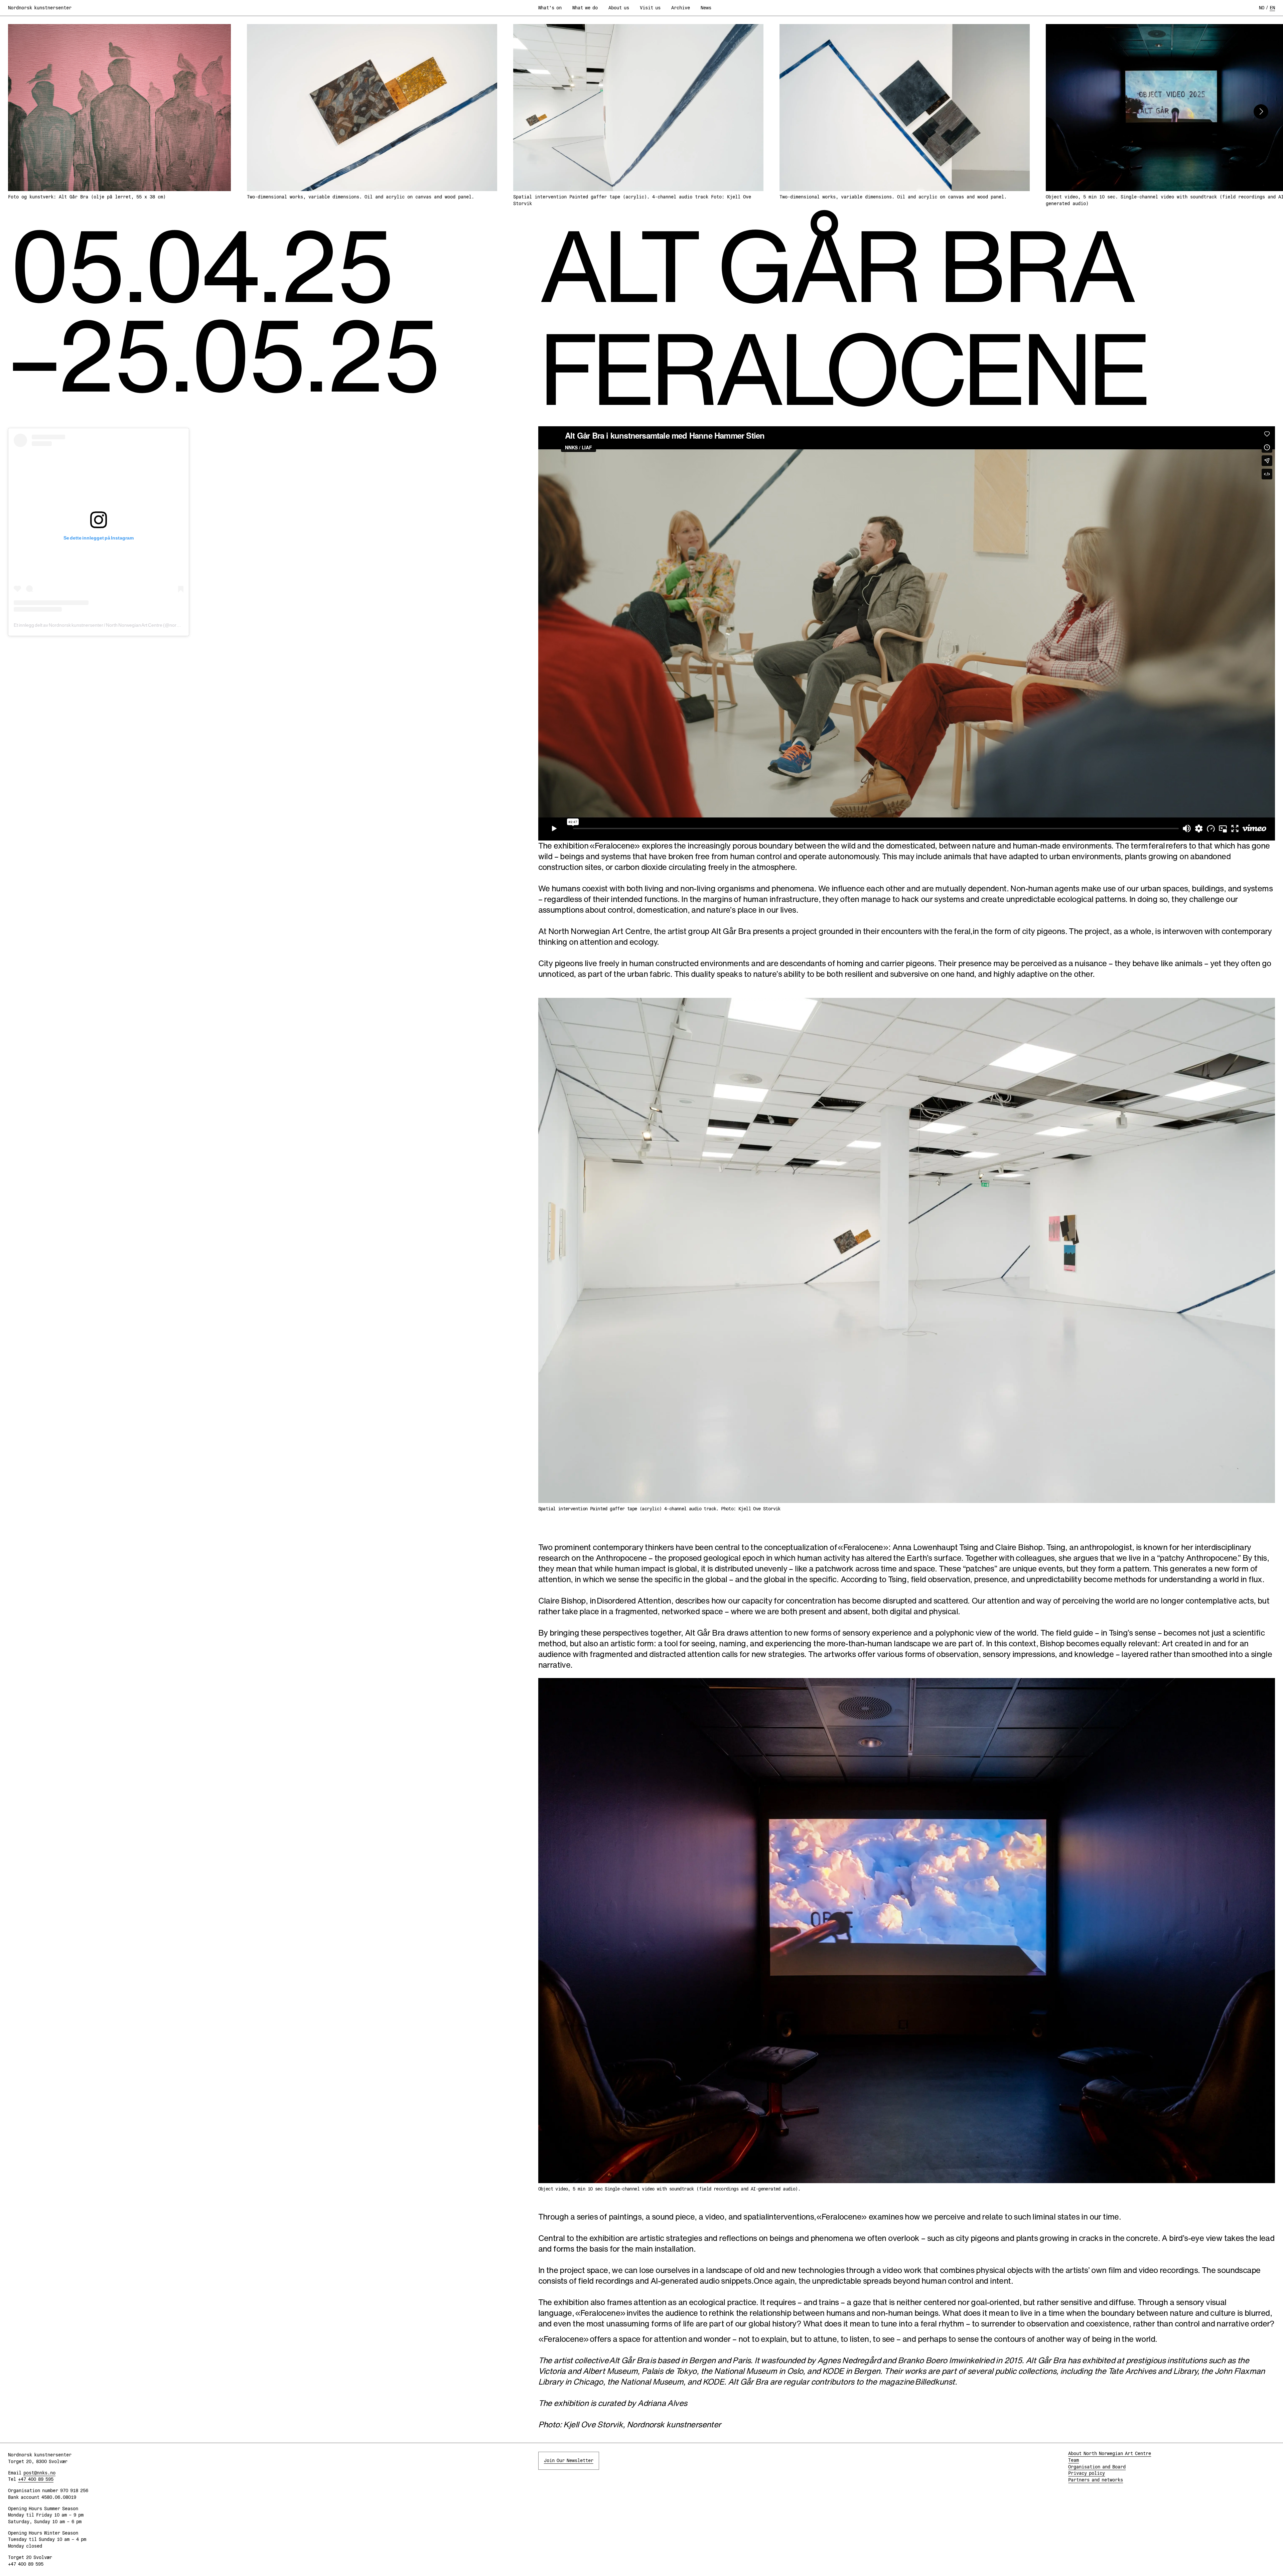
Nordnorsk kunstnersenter (40, 8)
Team (1074, 2460)
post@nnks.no (39, 2473)
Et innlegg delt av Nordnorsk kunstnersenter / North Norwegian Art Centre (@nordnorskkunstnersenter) (119, 625)
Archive (681, 8)
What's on (550, 8)
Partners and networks (1096, 2480)
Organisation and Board (1097, 2467)
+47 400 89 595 (36, 2479)
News (706, 8)
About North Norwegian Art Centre (1110, 2453)
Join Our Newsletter (569, 2460)
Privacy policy (1087, 2473)
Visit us (650, 8)
